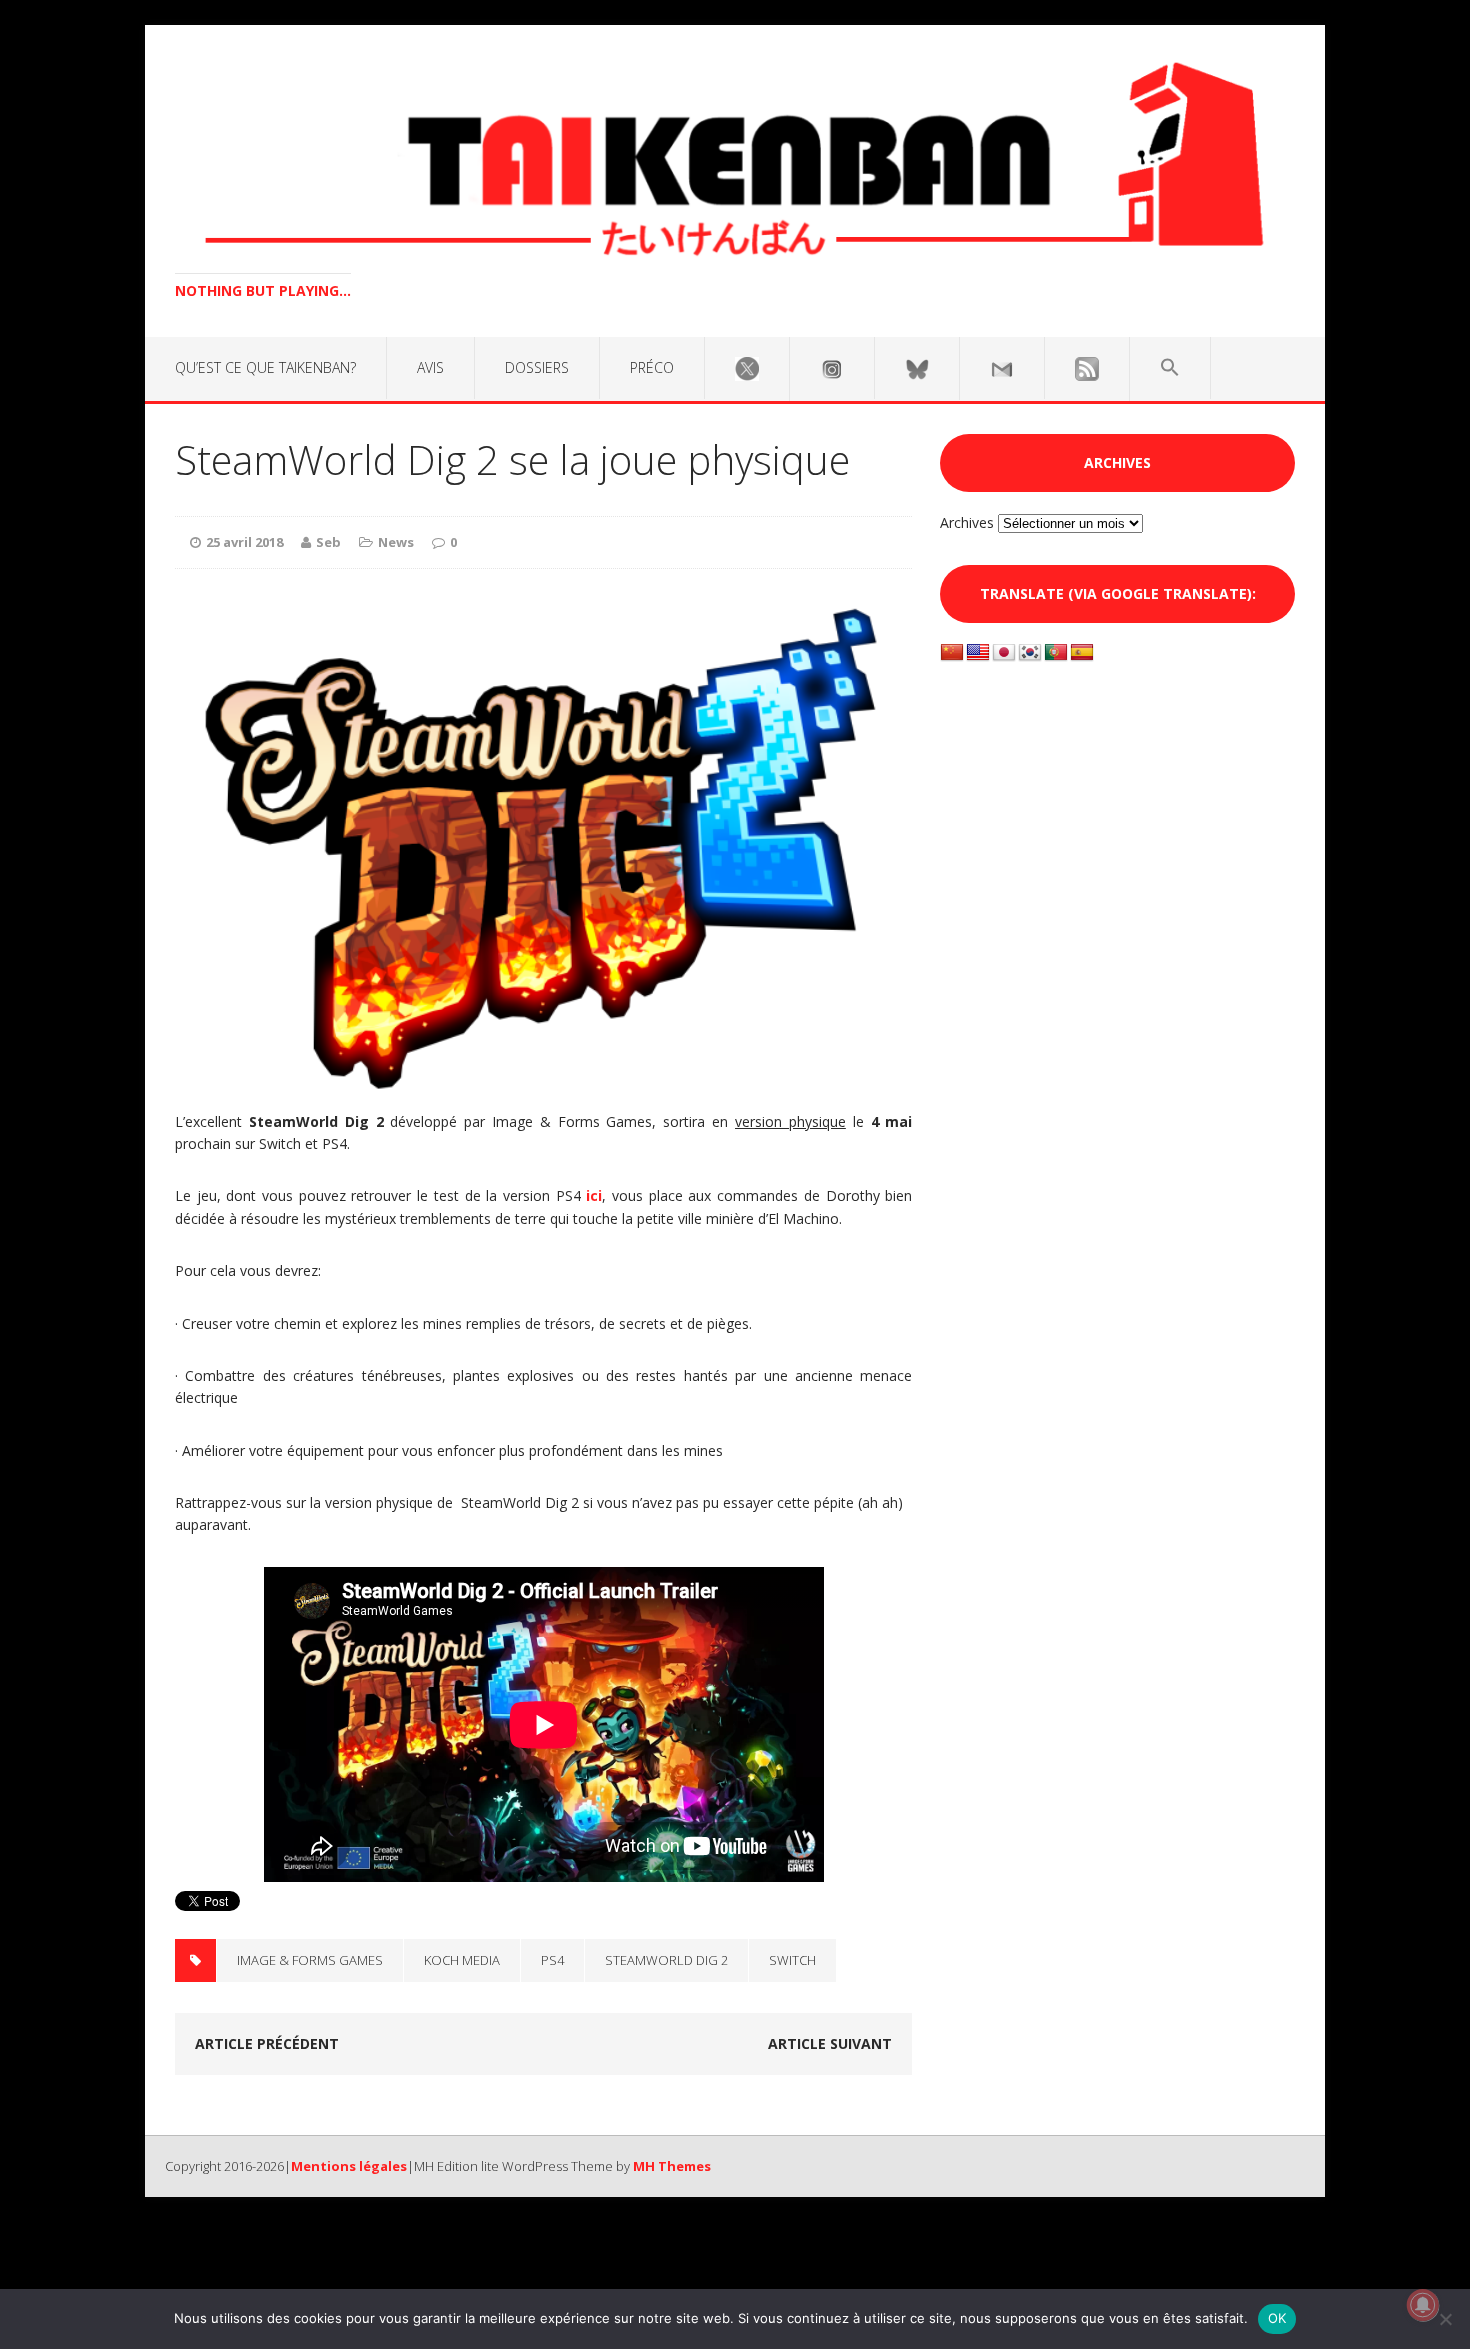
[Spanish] (1082, 653)
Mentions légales (349, 2166)
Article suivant (830, 2043)
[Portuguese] (1056, 653)
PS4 (552, 1960)
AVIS (430, 367)
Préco (652, 367)
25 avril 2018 (244, 542)
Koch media (462, 1960)
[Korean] (1030, 653)
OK (1277, 2318)
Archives (967, 522)
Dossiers (537, 367)
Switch (792, 1960)
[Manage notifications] (1423, 2305)
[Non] (1445, 2319)
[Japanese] (1004, 653)
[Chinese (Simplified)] (952, 653)
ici (594, 1195)
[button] (1170, 368)
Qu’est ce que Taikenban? (265, 367)
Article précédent (267, 2043)
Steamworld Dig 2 (666, 1960)
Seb (328, 542)
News (396, 542)
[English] (978, 653)
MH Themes (672, 2166)
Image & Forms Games (310, 1960)
